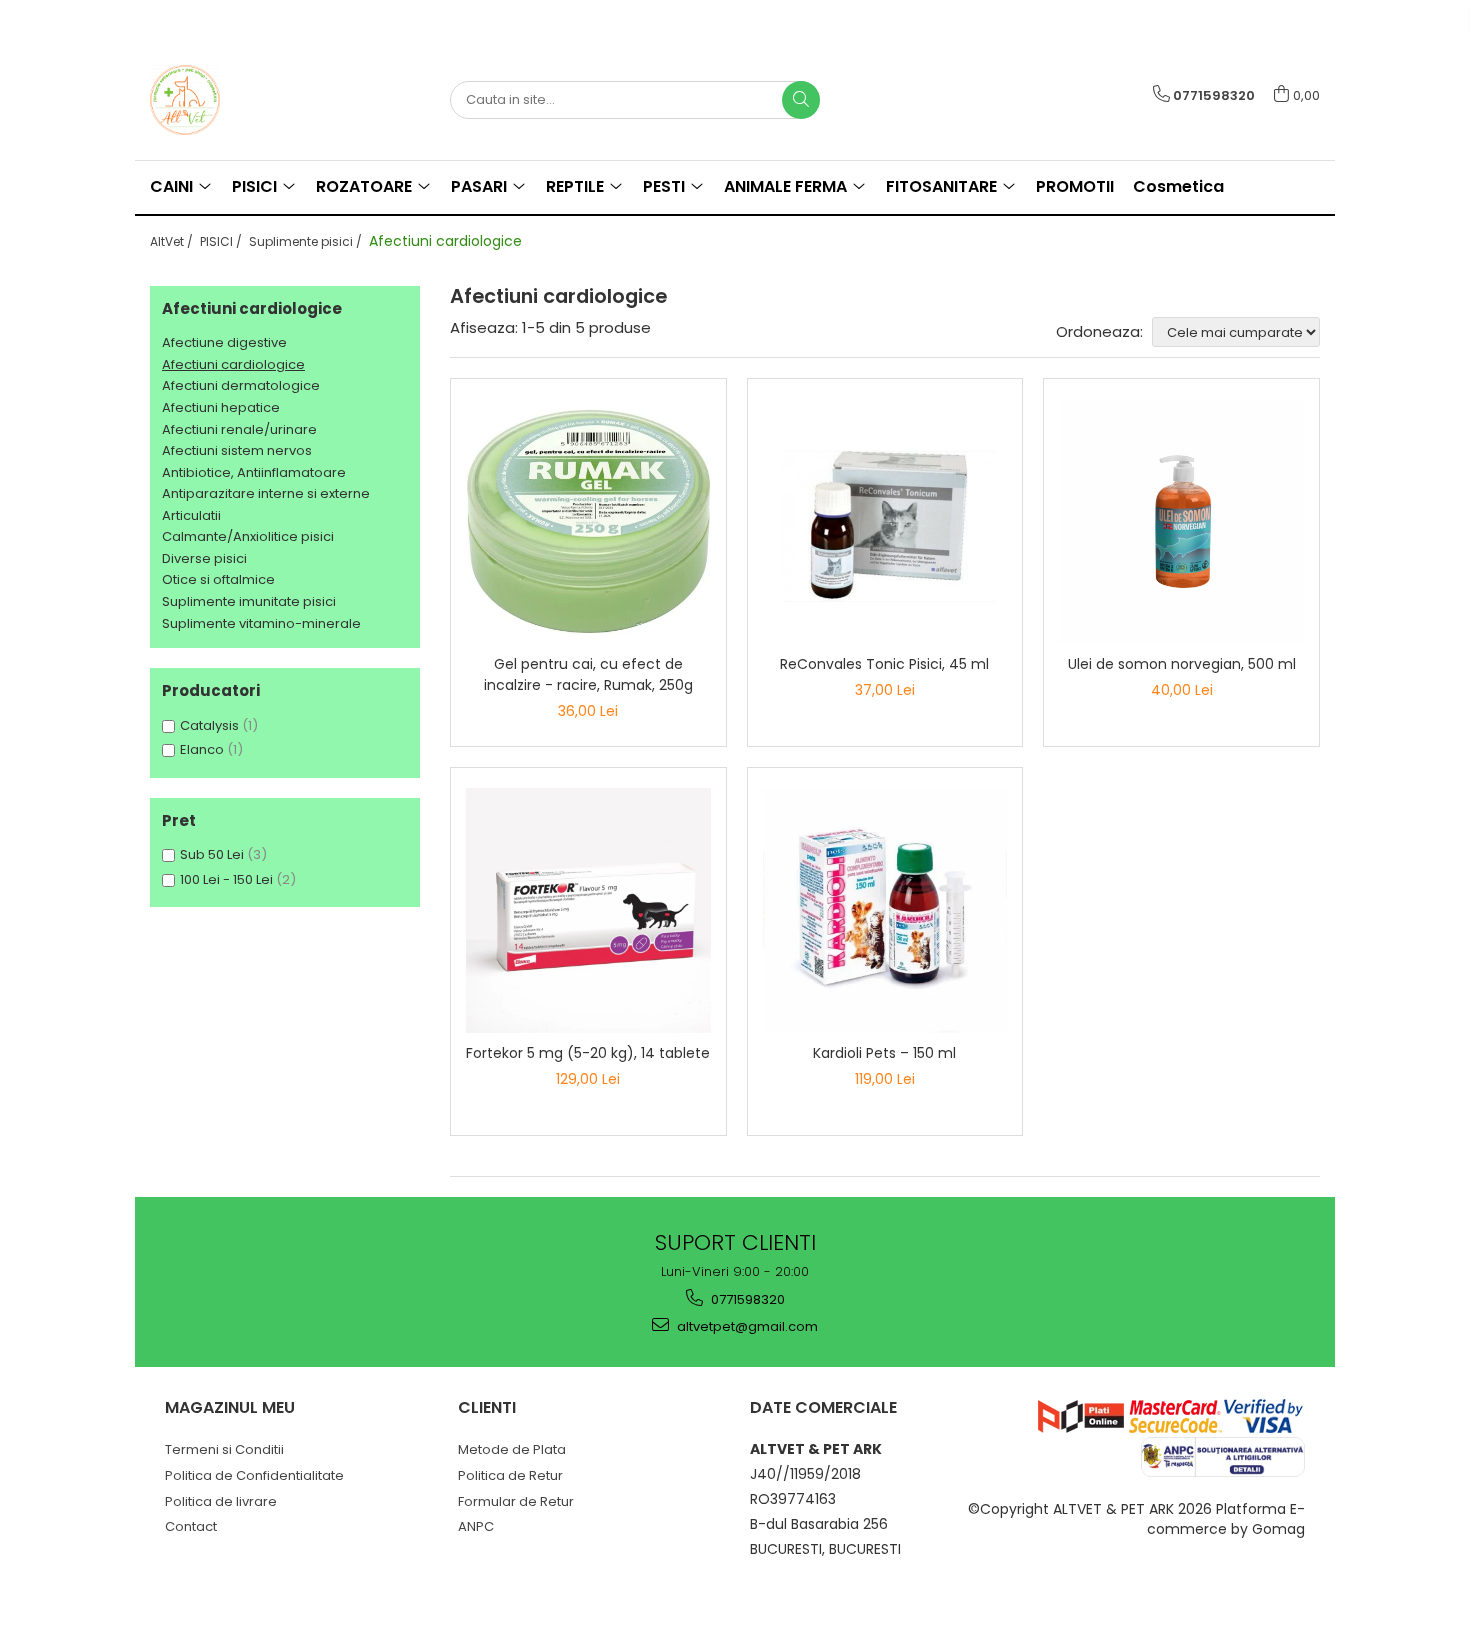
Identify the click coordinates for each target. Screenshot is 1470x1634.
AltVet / (173, 241)
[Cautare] (801, 100)
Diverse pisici (204, 558)
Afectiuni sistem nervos (237, 450)
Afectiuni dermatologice (241, 385)
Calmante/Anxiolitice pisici (248, 536)
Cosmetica (1178, 186)
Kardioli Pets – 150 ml (884, 1053)
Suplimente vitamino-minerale (261, 623)
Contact (191, 1526)
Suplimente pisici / (307, 241)
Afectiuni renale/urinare (239, 429)
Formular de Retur (516, 1501)
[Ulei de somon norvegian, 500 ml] (1181, 521)
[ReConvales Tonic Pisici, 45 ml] (885, 521)
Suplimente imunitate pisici (249, 601)
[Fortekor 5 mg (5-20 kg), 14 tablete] (588, 910)
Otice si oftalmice (218, 579)
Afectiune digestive (224, 342)
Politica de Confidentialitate (254, 1475)
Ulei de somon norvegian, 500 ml (1182, 664)
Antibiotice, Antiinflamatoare (254, 472)
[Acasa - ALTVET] (250, 100)
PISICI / (222, 241)
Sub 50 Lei (212, 854)
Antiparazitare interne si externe (266, 493)
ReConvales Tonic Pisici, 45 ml (884, 664)
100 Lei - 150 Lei (226, 879)
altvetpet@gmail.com (746, 1326)
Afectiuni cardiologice (233, 364)
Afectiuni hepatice (221, 407)
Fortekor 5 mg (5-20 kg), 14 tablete (588, 1053)
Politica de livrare (221, 1501)
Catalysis (209, 725)
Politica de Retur (510, 1475)
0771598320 (746, 1299)
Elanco (202, 749)
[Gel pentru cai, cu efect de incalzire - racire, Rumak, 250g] (588, 521)
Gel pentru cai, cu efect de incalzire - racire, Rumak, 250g (588, 674)
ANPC (476, 1526)
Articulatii (191, 515)
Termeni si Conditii (224, 1449)
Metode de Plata (512, 1449)
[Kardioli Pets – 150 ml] (885, 910)
